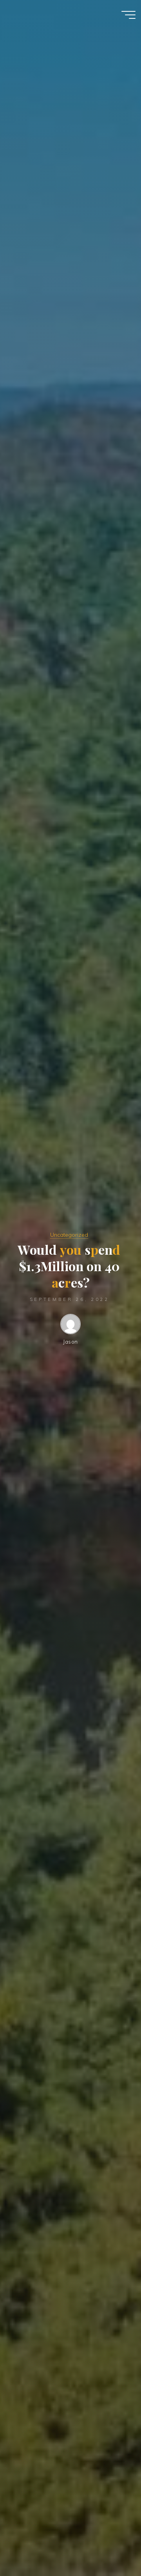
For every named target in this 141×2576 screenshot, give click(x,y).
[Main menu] (128, 15)
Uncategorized (69, 1235)
